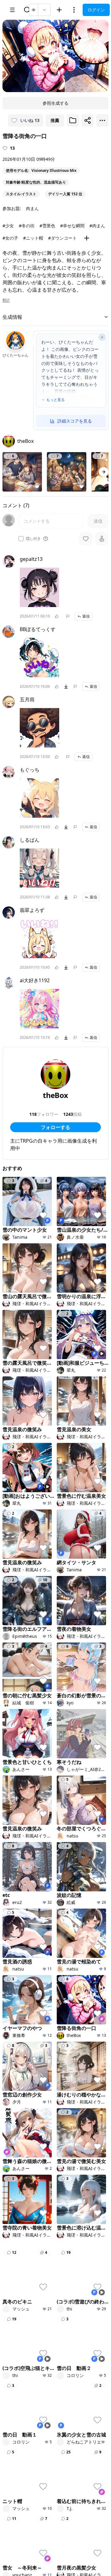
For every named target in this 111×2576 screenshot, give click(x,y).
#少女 (8, 226)
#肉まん (97, 226)
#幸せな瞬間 (72, 226)
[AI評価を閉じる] (102, 337)
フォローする (55, 1127)
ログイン (96, 10)
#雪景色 (47, 226)
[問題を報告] (68, 616)
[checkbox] (21, 539)
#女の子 (10, 238)
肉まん (32, 208)
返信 (86, 616)
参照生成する (55, 103)
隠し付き (33, 539)
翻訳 (6, 300)
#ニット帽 (33, 238)
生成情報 (12, 317)
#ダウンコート (62, 238)
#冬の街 (27, 226)
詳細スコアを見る (75, 421)
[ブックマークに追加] (73, 120)
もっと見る (55, 400)
